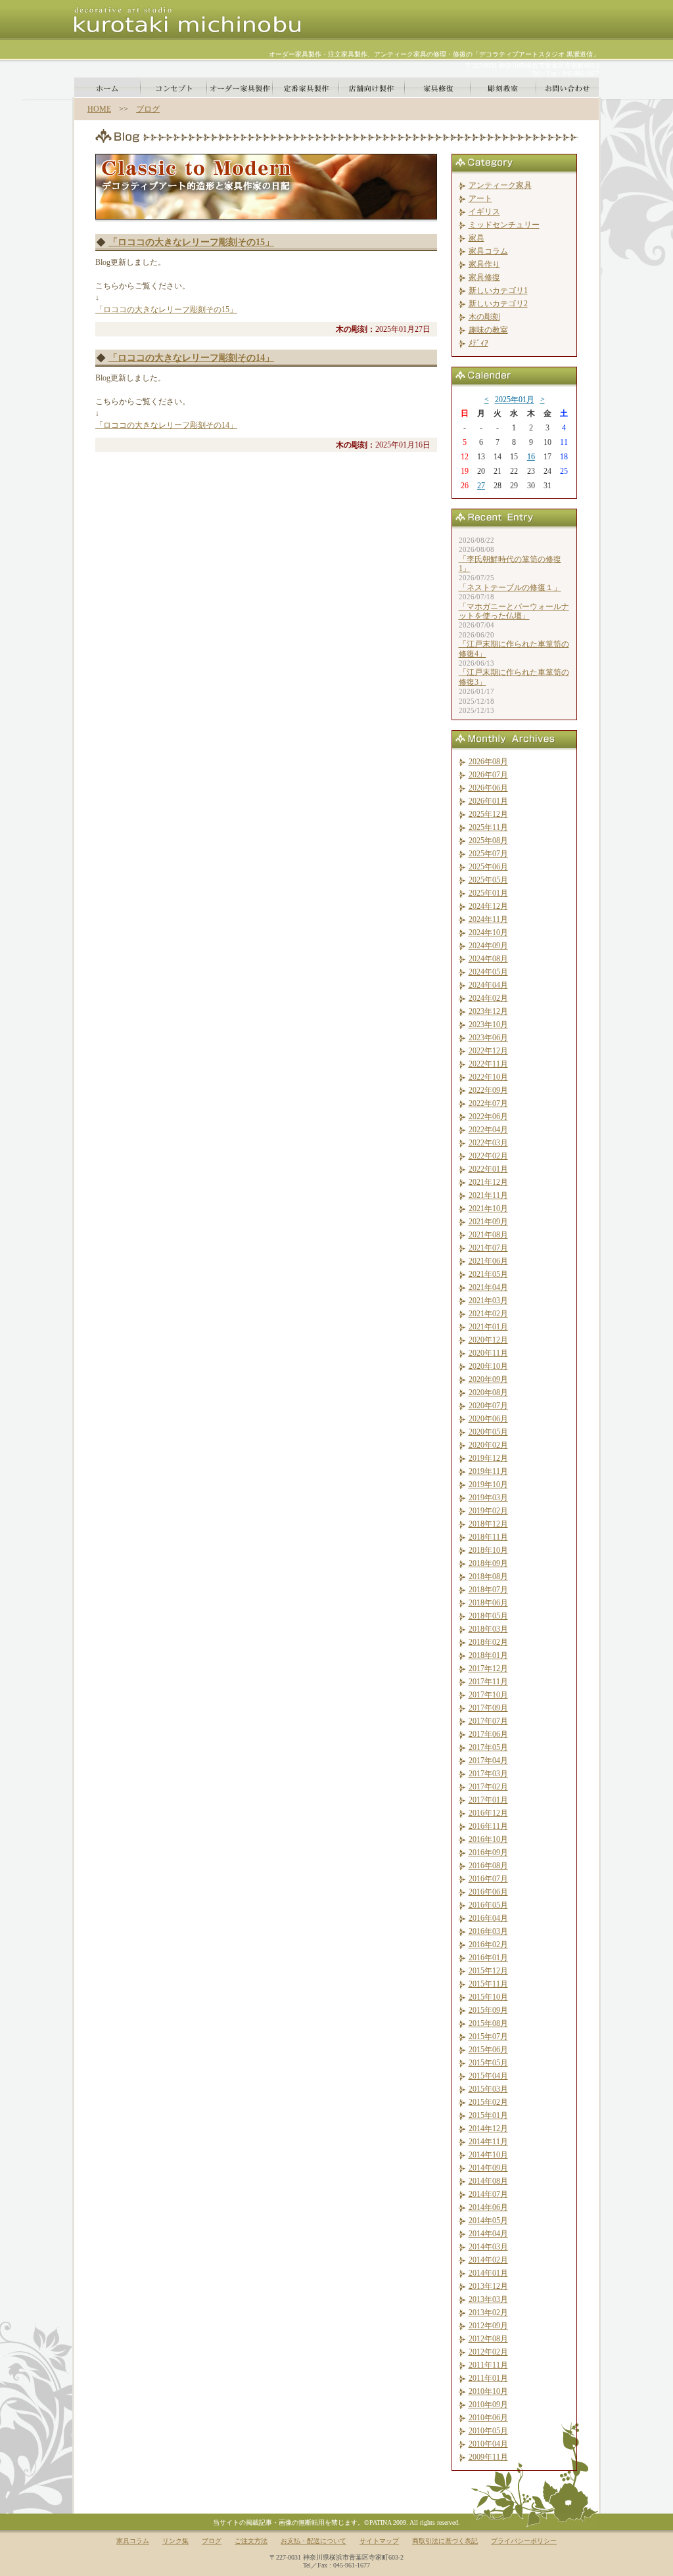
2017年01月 (488, 1800)
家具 (476, 238)
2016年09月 (488, 1852)
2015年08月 (488, 2023)
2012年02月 (488, 2352)
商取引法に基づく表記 (445, 2541)
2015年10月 (488, 1997)
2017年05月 (488, 1747)
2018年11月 (488, 1537)
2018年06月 (488, 1603)
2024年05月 (488, 972)
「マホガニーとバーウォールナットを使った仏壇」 (514, 611)
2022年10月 (488, 1077)
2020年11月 (488, 1353)
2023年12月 (488, 1011)
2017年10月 (488, 1695)
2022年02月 (488, 1156)
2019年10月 (488, 1484)
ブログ (148, 109)
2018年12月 (488, 1524)
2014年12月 (488, 2128)
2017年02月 (488, 1787)
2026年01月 (488, 801)
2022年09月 (488, 1090)
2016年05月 (488, 1905)
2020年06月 (488, 1419)
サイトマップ (379, 2541)
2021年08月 (488, 1235)
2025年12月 (488, 814)
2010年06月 (488, 2418)
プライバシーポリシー (524, 2541)
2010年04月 (488, 2444)
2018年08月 (488, 1576)
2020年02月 (488, 1445)
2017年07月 (488, 1721)
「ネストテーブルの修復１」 (510, 587)
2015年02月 (488, 2102)
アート (480, 198)
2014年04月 (488, 2234)
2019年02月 (488, 1511)
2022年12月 (488, 1051)
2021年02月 (488, 1314)
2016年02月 (488, 1944)
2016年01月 (488, 1958)
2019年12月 (488, 1458)
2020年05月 (488, 1432)
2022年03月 (488, 1143)
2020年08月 (488, 1392)
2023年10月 (488, 1024)
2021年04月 (488, 1287)
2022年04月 (488, 1130)
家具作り (484, 264)
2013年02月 (488, 2312)
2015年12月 (488, 1971)
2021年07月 (488, 1248)
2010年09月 (488, 2404)
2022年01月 (488, 1169)
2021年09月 (488, 1222)
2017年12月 (488, 1668)
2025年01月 (515, 400)
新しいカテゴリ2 (498, 304)
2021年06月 (488, 1261)
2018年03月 (488, 1629)
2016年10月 (488, 1839)
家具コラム (488, 251)
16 (531, 457)
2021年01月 (488, 1327)
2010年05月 (488, 2431)
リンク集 (175, 2541)
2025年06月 (488, 867)
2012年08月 (488, 2339)
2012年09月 (488, 2326)
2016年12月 (488, 1813)
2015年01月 (488, 2115)
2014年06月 (488, 2207)
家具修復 (484, 277)
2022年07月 (488, 1103)
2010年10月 (488, 2391)
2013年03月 (488, 2299)
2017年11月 (488, 1682)
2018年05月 (488, 1616)
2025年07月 (488, 854)
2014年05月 (488, 2220)
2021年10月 (488, 1208)
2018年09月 (488, 1563)
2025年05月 (488, 880)
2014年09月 (488, 2168)
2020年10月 (488, 1366)
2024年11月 (488, 919)
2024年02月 (488, 998)
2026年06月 (488, 788)
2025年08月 (488, 840)
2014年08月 (488, 2181)
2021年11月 (488, 1195)
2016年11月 (488, 1826)
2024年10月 (488, 932)
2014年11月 (488, 2142)
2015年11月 (488, 1984)
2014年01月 (488, 2273)
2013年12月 (488, 2286)
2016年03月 (488, 1931)
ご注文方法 (251, 2541)
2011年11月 (488, 2365)
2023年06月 (488, 1038)
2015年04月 (488, 2076)
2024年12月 (488, 906)
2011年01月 (488, 2378)
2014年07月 (488, 2194)
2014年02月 (488, 2260)
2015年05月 (488, 2063)
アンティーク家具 (500, 185)
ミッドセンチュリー (504, 225)
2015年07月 (488, 2036)
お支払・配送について (313, 2541)
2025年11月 (488, 827)
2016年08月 (488, 1866)
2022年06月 (488, 1116)
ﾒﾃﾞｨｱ (478, 343)
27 (481, 486)
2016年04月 (488, 1918)
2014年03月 (488, 2247)
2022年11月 (488, 1064)
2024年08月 (488, 959)
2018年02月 (488, 1642)
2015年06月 (488, 2050)
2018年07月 (488, 1590)
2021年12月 (488, 1182)
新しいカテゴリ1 (498, 290)
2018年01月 (488, 1655)
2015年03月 (488, 2089)
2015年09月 (488, 2010)
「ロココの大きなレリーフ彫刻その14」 (191, 358)
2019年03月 (488, 1498)
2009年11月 (488, 2457)
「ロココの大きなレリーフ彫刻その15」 (191, 242)
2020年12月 (488, 1340)
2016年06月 (488, 1892)
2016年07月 (488, 1879)
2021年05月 (488, 1274)
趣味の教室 (488, 330)
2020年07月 (488, 1406)
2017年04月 (488, 1760)
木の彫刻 (484, 317)
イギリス (484, 212)
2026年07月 (488, 775)
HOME (99, 109)
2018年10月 (488, 1550)
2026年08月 (488, 762)
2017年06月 (488, 1734)
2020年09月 (488, 1379)
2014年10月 (488, 2155)
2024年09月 (488, 946)
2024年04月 (488, 985)
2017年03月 (488, 1774)
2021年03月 (488, 1300)
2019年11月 (488, 1471)
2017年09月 (488, 1708)
